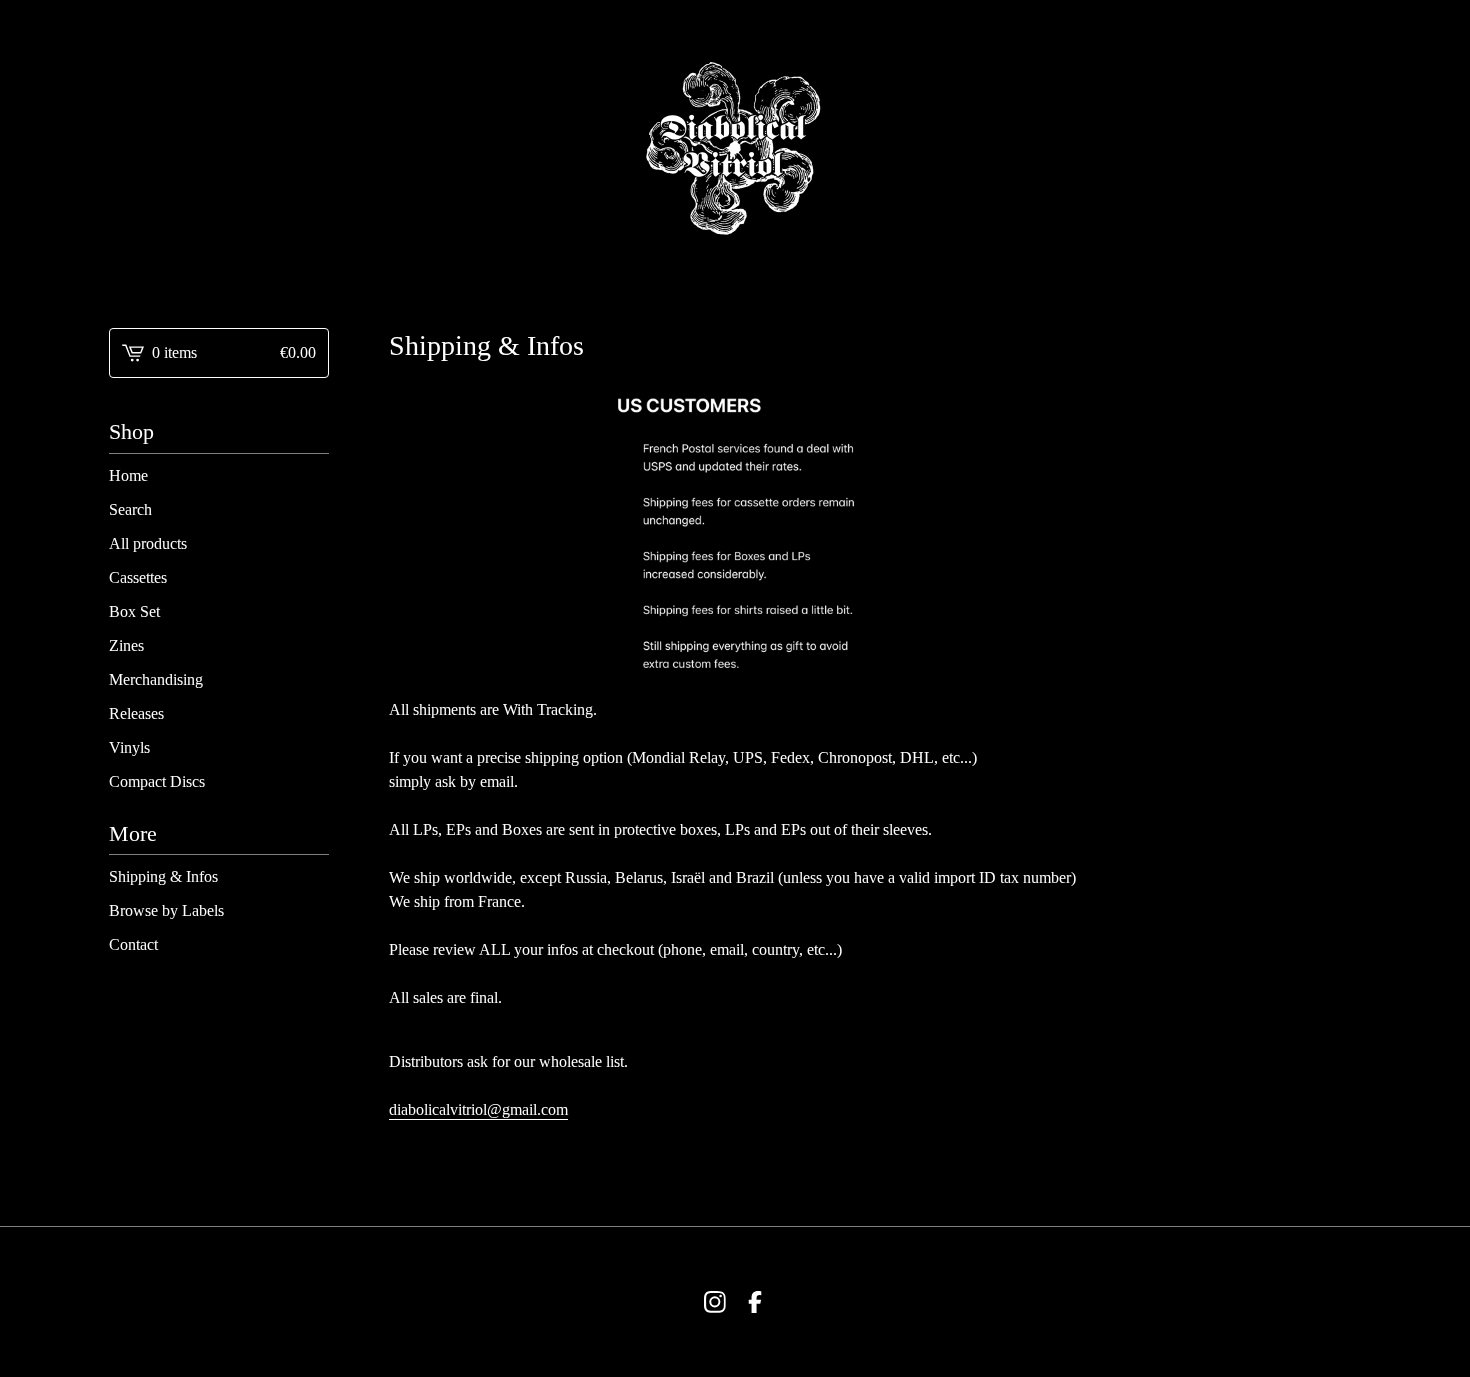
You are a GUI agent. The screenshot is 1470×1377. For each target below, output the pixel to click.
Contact (133, 944)
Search (130, 509)
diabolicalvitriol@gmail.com (478, 1109)
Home (128, 475)
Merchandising (156, 679)
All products (148, 543)
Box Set (134, 611)
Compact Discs (157, 781)
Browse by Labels (166, 910)
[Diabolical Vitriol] (735, 148)
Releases (136, 713)
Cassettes (138, 577)
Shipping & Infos (163, 876)
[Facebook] (755, 1302)
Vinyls (129, 747)
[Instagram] (715, 1302)
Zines (126, 645)
